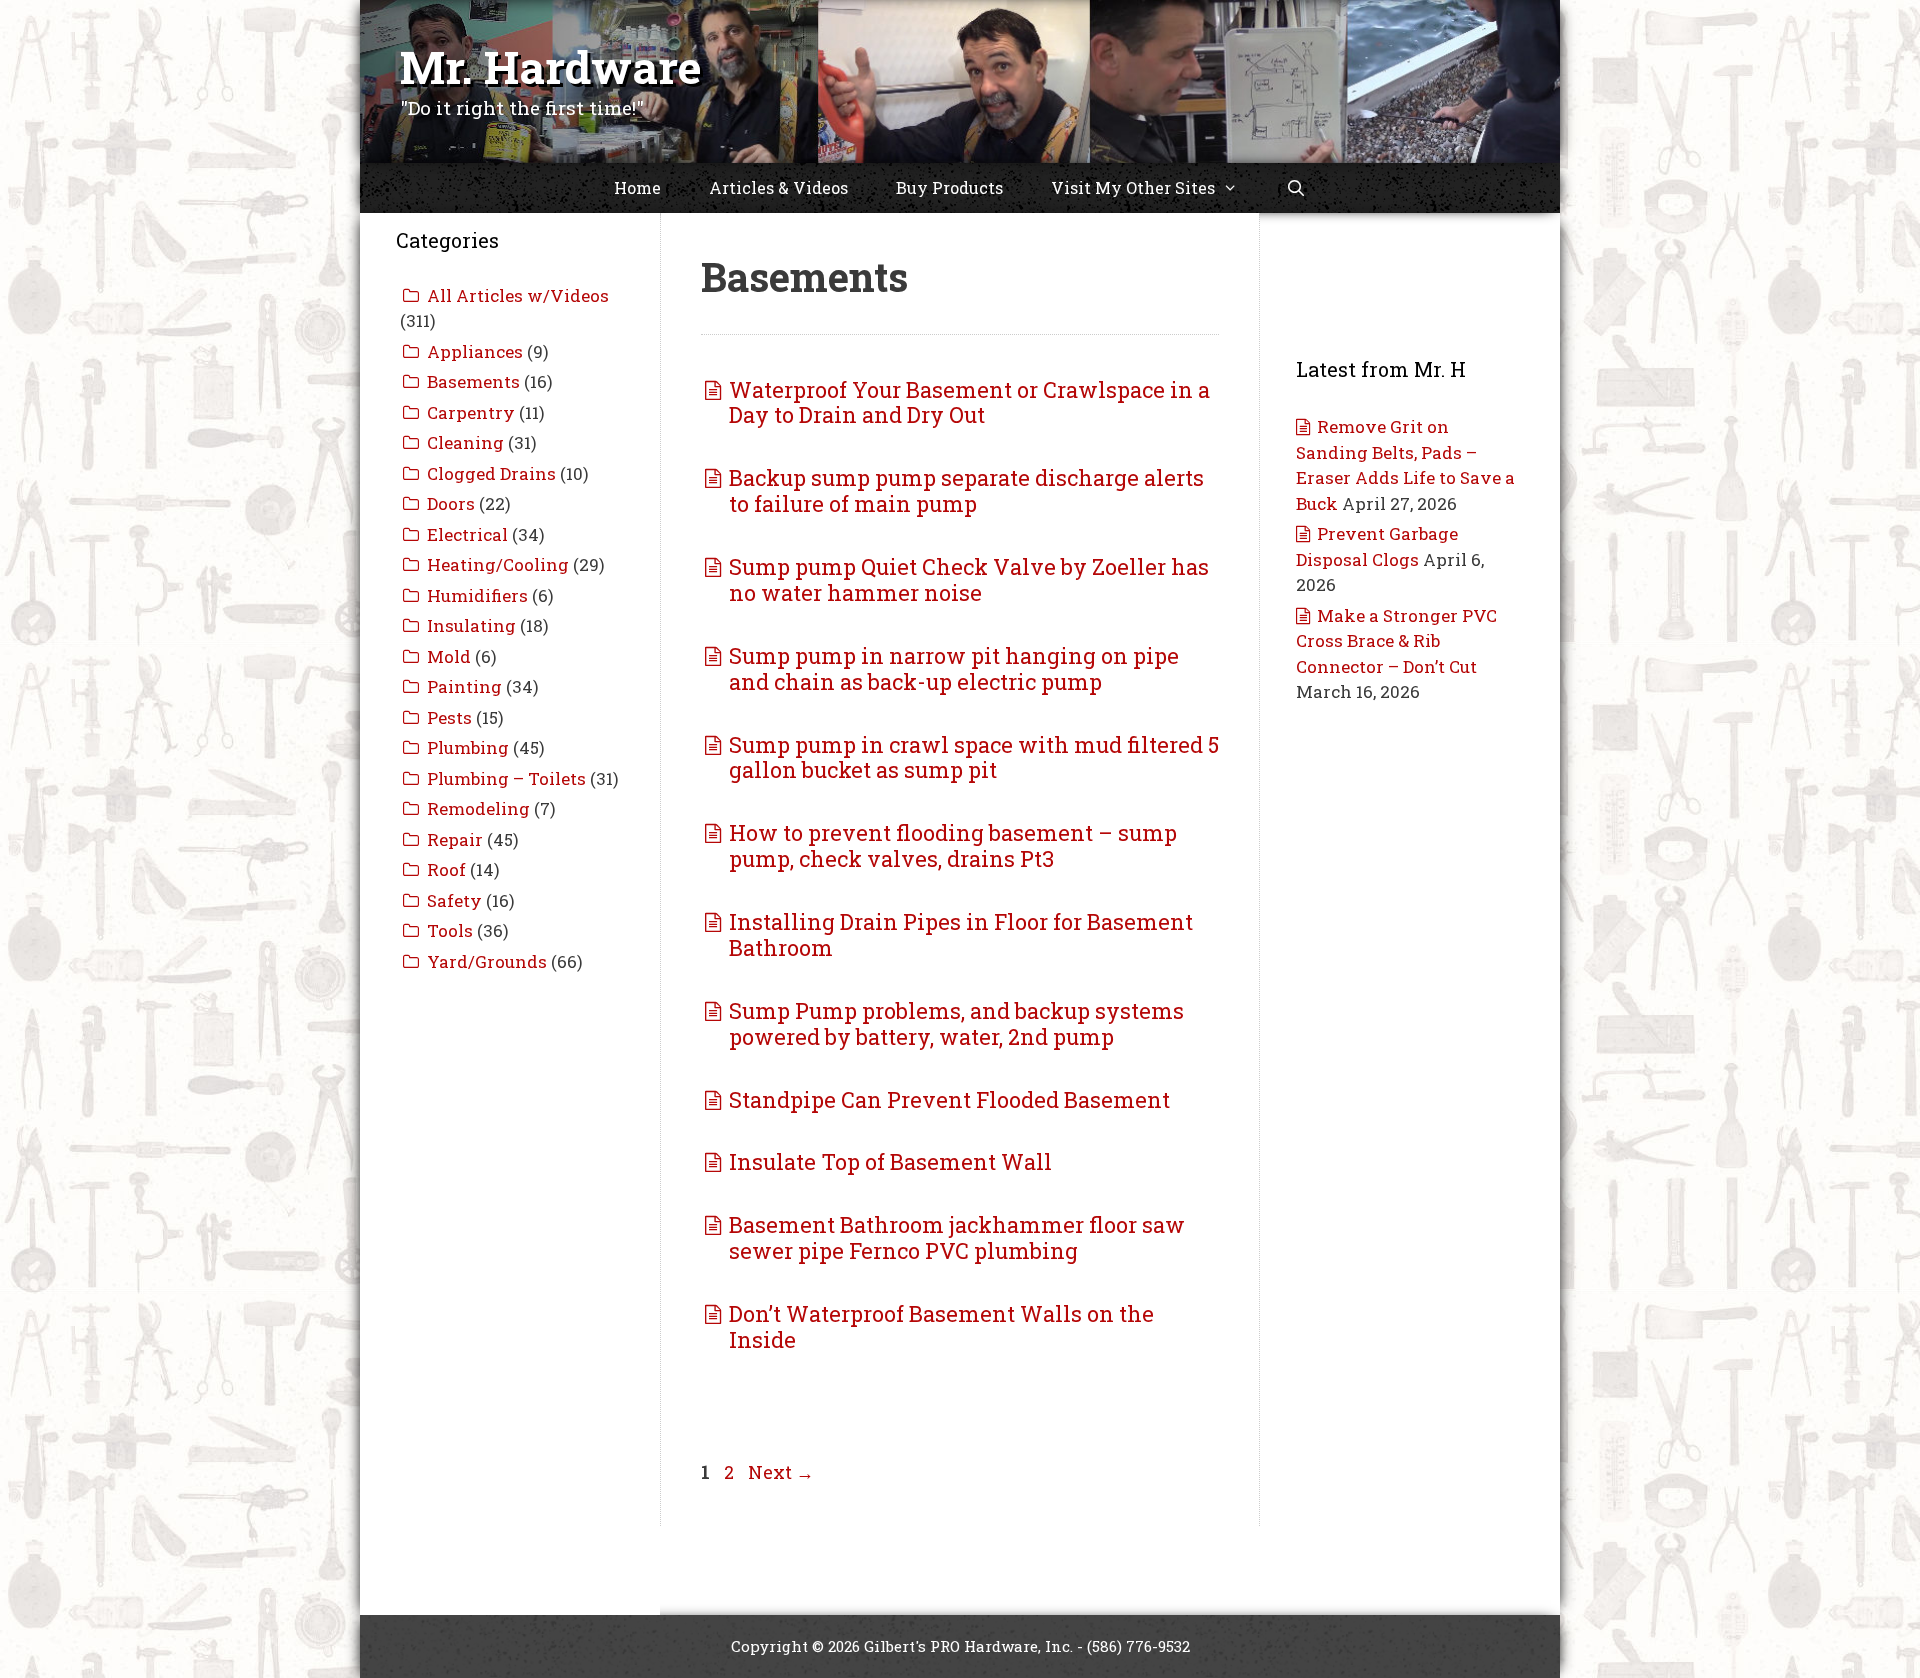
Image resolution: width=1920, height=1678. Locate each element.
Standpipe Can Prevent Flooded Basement (949, 1099)
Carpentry (471, 412)
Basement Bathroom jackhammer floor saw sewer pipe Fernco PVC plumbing (957, 1237)
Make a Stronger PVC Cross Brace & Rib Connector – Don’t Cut (1396, 641)
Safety (454, 900)
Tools (450, 930)
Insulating (471, 625)
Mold (449, 656)
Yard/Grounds (487, 961)
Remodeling (478, 808)
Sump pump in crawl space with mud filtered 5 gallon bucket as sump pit (974, 757)
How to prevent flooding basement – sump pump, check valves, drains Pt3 (953, 845)
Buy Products (949, 187)
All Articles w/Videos (518, 295)
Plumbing (468, 747)
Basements (473, 381)
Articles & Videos (778, 187)
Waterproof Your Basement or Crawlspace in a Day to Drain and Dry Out (969, 402)
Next (781, 1472)
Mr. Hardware (551, 66)
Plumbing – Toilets (506, 778)
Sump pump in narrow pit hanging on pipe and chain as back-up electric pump (954, 668)
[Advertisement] (510, 1303)
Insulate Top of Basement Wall (890, 1161)
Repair (455, 839)
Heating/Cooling (498, 564)
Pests (449, 717)
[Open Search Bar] (1296, 188)
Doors (451, 503)
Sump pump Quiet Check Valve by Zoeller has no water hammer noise (969, 579)
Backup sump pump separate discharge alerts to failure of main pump (966, 490)
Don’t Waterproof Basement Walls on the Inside (941, 1326)
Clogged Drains (491, 473)
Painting (464, 686)
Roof (446, 869)
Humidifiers (477, 595)
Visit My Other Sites (1133, 187)
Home (637, 187)
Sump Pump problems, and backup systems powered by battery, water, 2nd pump (956, 1023)
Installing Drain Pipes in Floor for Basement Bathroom (961, 934)
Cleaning (465, 442)
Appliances (475, 351)
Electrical (467, 534)
